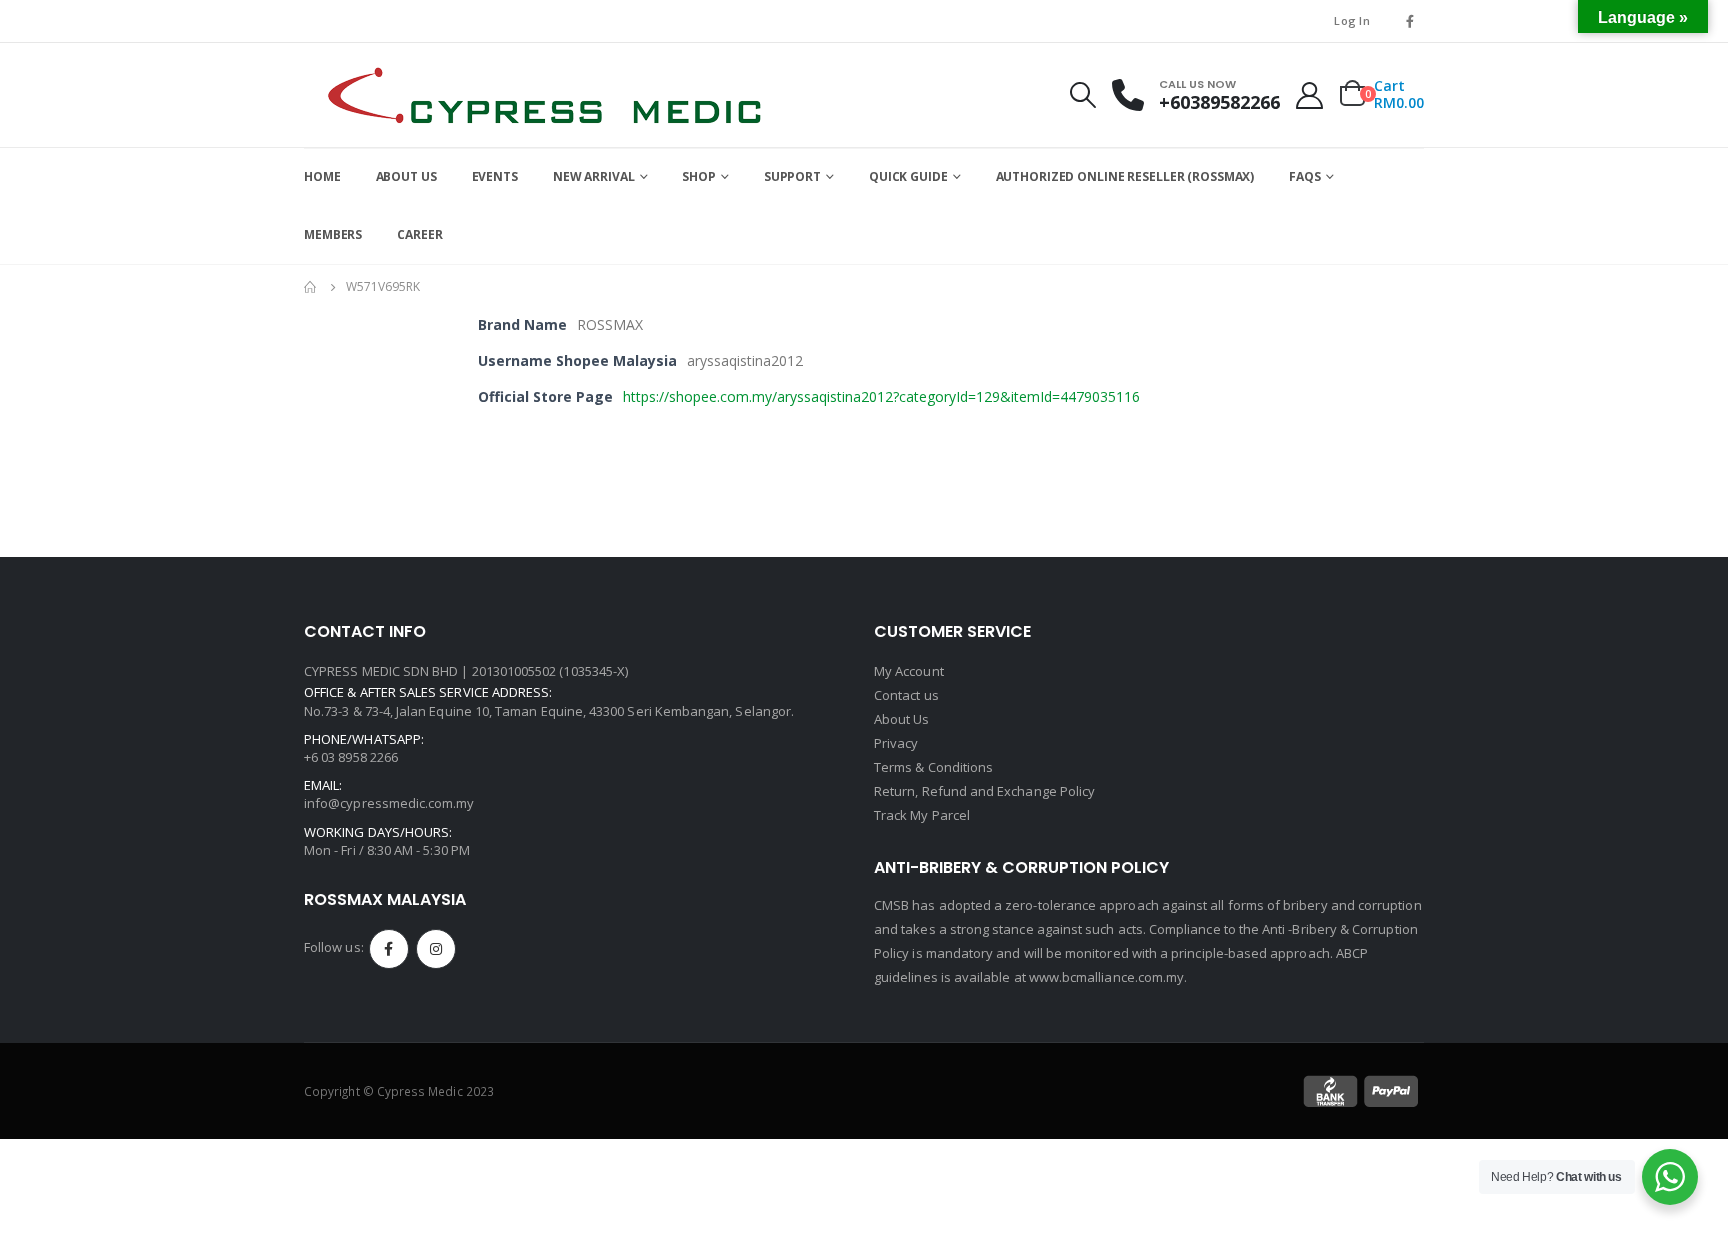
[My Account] (1310, 95)
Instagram (436, 949)
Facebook (389, 949)
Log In (1352, 20)
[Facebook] (1410, 21)
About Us (902, 719)
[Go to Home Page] (311, 287)
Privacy (896, 743)
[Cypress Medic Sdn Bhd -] (544, 95)
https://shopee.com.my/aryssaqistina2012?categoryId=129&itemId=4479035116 (881, 396)
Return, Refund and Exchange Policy (984, 791)
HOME (322, 176)
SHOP (699, 176)
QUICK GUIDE (908, 176)
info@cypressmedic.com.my (389, 803)
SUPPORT (792, 176)
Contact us (906, 695)
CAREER (419, 234)
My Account (909, 671)
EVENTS (495, 176)
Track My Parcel (922, 815)
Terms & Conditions (933, 767)
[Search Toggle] (1083, 95)
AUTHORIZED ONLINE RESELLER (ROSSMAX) (1125, 176)
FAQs (1305, 176)
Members (333, 234)
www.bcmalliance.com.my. (1108, 977)
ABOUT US (406, 176)
